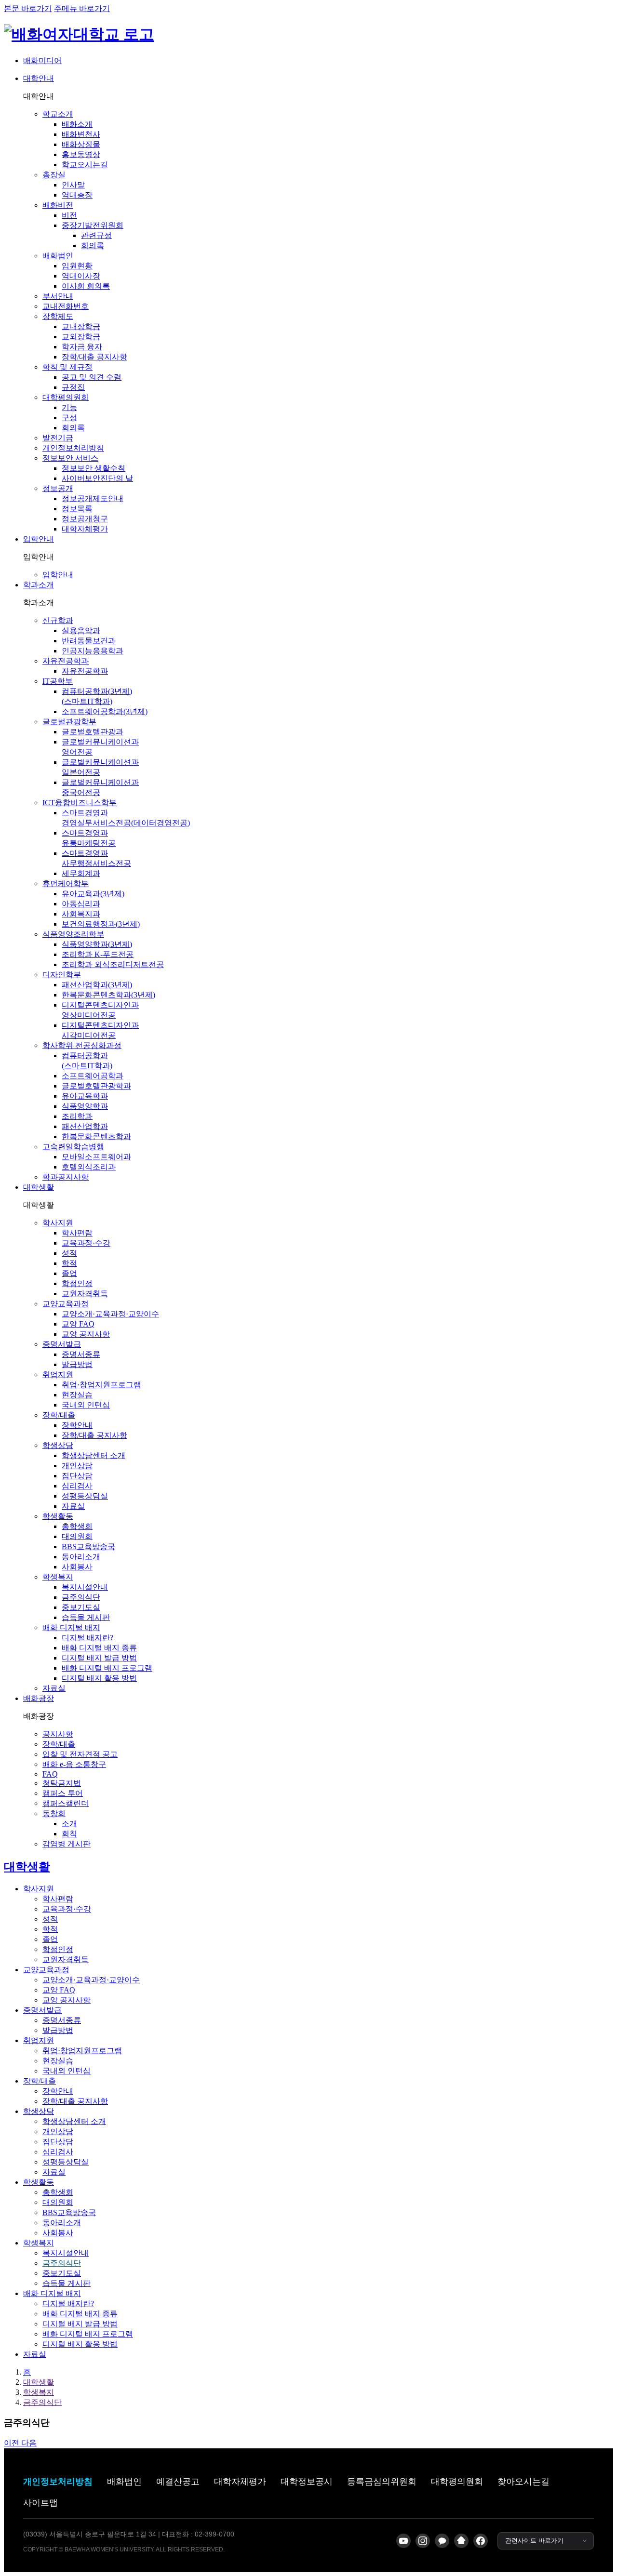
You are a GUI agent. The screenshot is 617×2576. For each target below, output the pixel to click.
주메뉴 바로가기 (82, 8)
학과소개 (39, 585)
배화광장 (39, 1698)
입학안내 (39, 539)
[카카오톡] (442, 2541)
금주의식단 (42, 2402)
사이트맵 (40, 2503)
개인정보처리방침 (58, 2482)
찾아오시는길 (523, 2482)
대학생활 (39, 1187)
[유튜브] (403, 2541)
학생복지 (39, 2392)
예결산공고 (178, 2482)
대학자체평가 (240, 2482)
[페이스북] (481, 2541)
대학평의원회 (457, 2482)
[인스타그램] (423, 2541)
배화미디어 (42, 60)
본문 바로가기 (28, 8)
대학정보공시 (307, 2482)
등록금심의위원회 (382, 2482)
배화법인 (124, 2482)
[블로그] (461, 2541)
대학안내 (39, 78)
